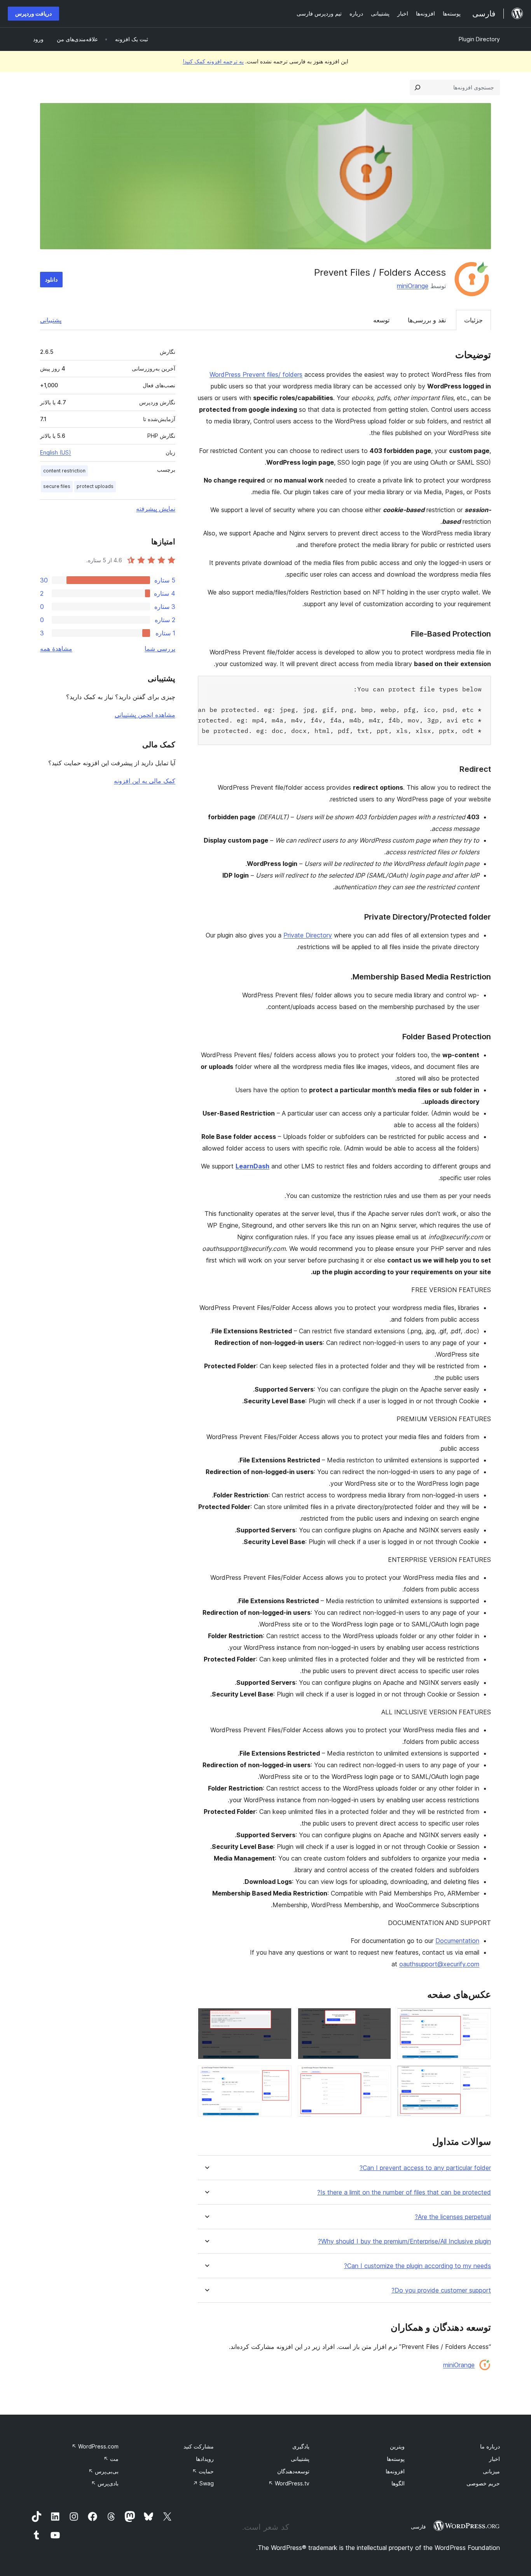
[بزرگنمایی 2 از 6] (381, 2018)
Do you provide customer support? (441, 2290)
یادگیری (301, 2446)
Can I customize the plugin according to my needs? (417, 2266)
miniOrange (413, 286)
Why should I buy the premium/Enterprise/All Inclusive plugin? (404, 2241)
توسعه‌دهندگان (293, 2471)
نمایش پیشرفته (156, 509)
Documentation (457, 1941)
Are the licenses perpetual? (453, 2217)
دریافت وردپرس (33, 13)
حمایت (203, 2471)
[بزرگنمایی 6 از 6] (281, 2076)
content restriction (64, 471)
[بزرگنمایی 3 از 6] (281, 2018)
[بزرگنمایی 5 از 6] (381, 2076)
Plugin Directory (479, 39)
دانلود (51, 279)
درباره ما (490, 2446)
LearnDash (252, 1166)
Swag (203, 2483)
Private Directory (308, 935)
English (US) (56, 452)
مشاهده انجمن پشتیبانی (145, 715)
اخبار (494, 2459)
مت (111, 2459)
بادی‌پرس (105, 2483)
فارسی (418, 2527)
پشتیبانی (51, 320)
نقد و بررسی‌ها (427, 320)
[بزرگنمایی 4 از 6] (480, 2076)
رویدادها (205, 2459)
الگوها (398, 2483)
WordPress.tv (289, 2483)
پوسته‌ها (396, 2459)
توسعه (381, 320)
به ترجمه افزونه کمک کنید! (213, 61)
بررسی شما (160, 649)
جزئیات (473, 320)
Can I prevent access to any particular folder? (425, 2168)
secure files (57, 486)
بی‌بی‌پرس (103, 2471)
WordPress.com (95, 2446)
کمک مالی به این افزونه (145, 781)
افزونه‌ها (395, 2471)
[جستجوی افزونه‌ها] (417, 87)
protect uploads (95, 486)
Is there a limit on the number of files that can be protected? (404, 2192)
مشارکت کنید (199, 2446)
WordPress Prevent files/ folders (256, 374)
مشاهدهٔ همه (56, 649)
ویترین (397, 2446)
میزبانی (491, 2471)
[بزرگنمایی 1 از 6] (480, 2018)
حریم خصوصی (483, 2483)
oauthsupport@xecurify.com (439, 1964)
